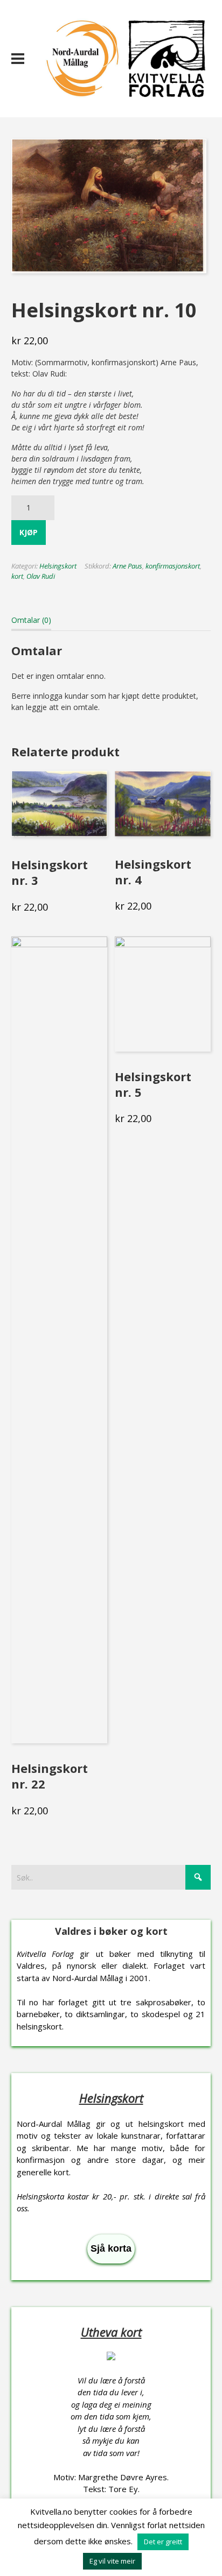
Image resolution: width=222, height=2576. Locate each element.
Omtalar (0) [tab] (31, 620)
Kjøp (29, 532)
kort (17, 576)
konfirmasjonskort (173, 566)
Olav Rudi (41, 576)
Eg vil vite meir (112, 2561)
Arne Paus (127, 566)
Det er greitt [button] (163, 2542)
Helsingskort (58, 566)
